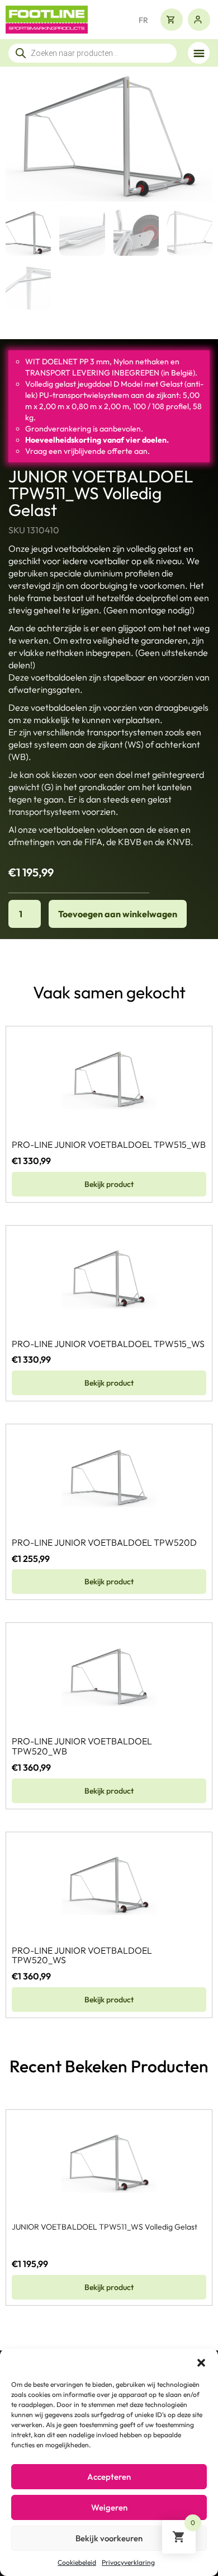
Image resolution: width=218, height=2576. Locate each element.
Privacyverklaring (128, 2562)
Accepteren (109, 2477)
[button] (201, 2363)
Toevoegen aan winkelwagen (118, 914)
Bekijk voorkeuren (109, 2538)
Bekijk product (109, 1184)
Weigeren (109, 2507)
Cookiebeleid (77, 2562)
